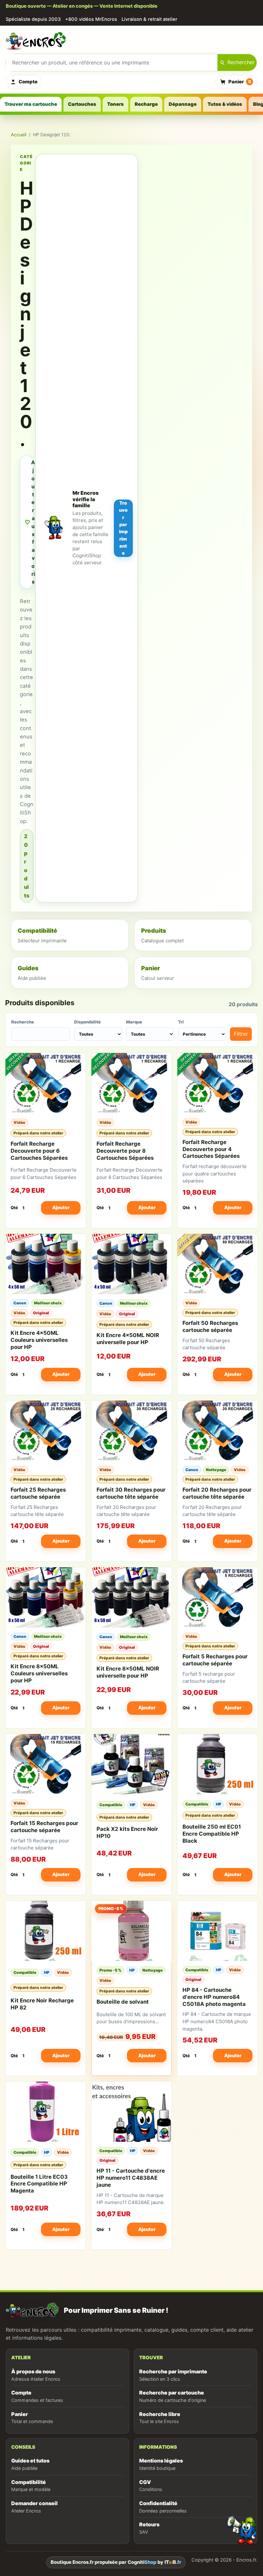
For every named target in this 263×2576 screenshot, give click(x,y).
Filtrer (241, 1034)
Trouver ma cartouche (31, 104)
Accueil (19, 135)
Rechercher (241, 62)
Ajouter (61, 1207)
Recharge (146, 104)
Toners (115, 104)
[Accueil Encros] (131, 40)
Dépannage (183, 104)
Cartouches (82, 104)
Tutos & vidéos (225, 104)
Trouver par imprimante (123, 528)
